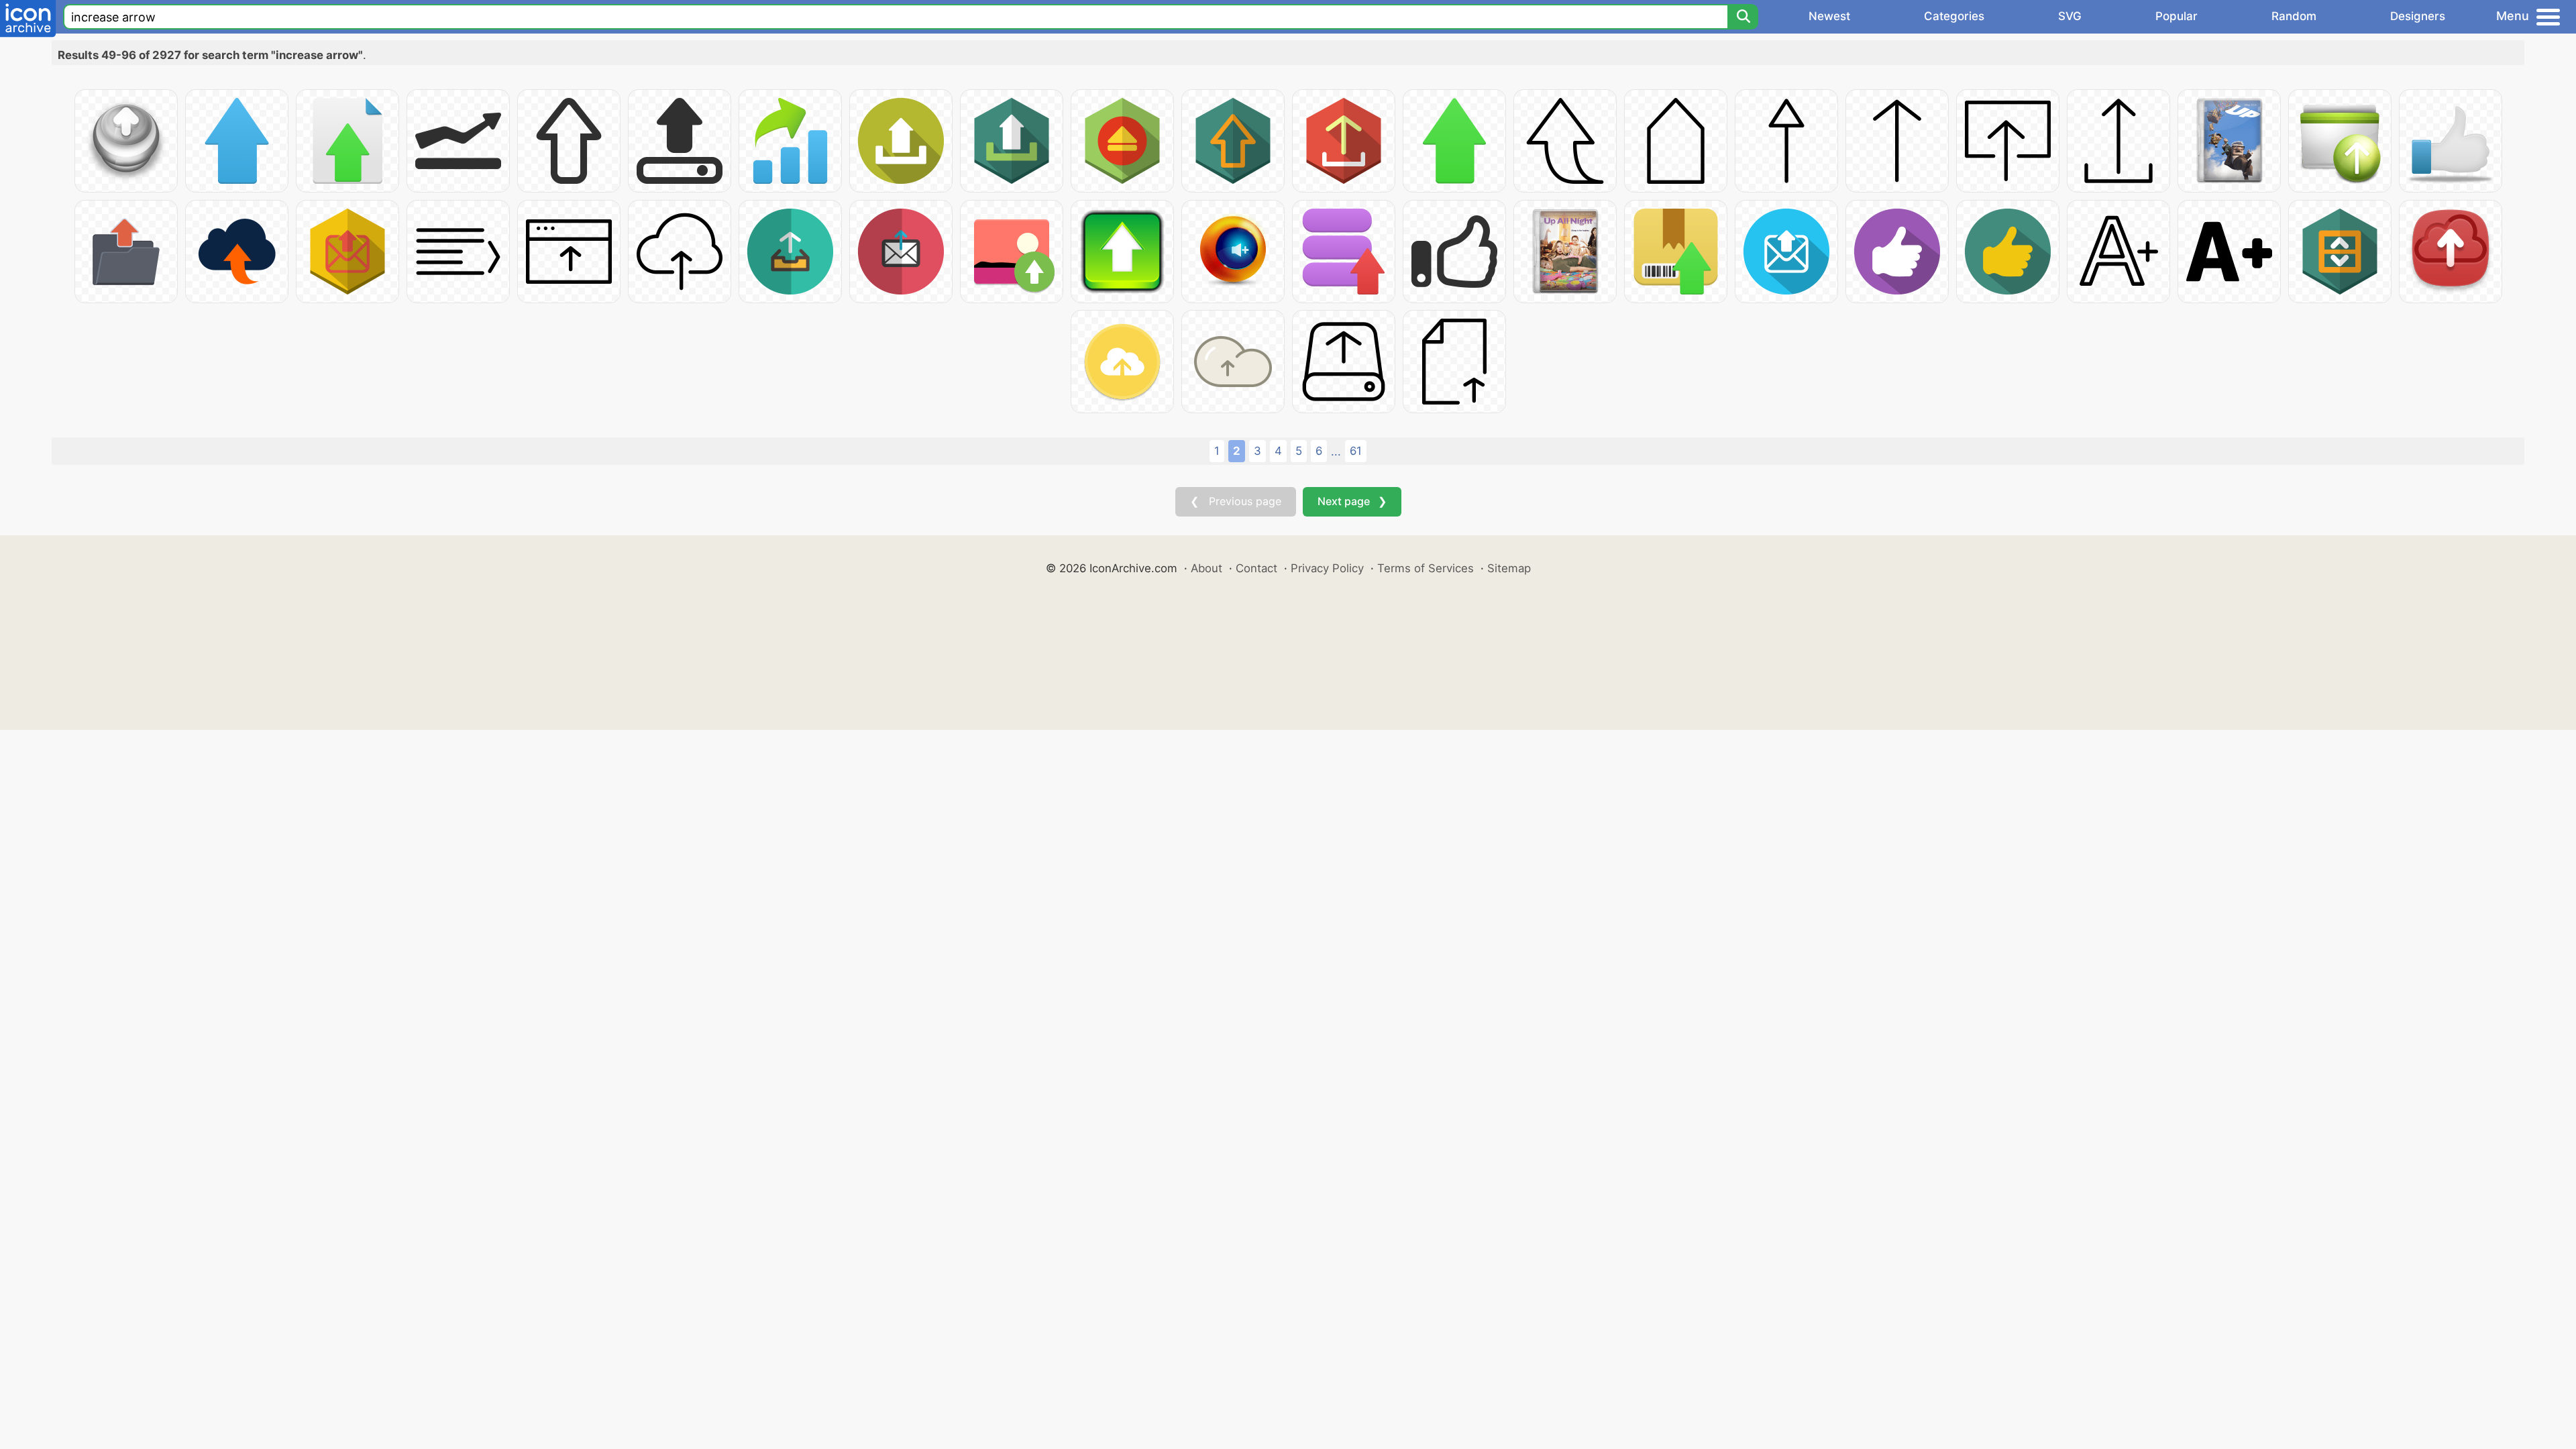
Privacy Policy (1327, 568)
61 (1356, 451)
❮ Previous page (1236, 501)
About (1206, 568)
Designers (2418, 16)
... (1336, 451)
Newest (1829, 16)
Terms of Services (1426, 568)
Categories (1954, 16)
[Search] (1743, 17)
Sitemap (1509, 568)
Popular (2177, 16)
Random (2294, 16)
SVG (2070, 16)
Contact (1256, 568)
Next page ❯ (1352, 501)
